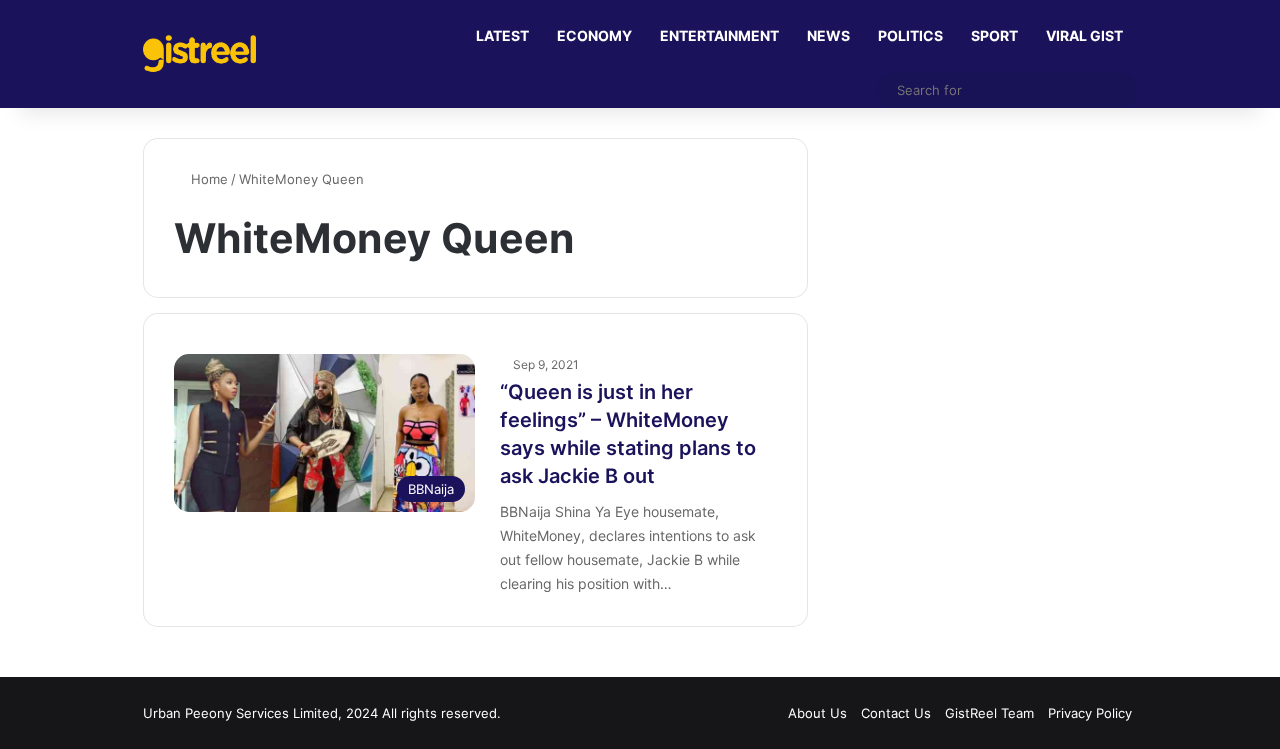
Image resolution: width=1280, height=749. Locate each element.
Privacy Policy (1090, 713)
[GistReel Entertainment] (199, 53)
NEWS (828, 35)
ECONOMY (594, 35)
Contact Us (896, 713)
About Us (817, 713)
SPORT (994, 35)
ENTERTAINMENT (719, 35)
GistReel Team (989, 713)
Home (207, 179)
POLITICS (910, 35)
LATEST (502, 35)
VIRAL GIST (1084, 35)
